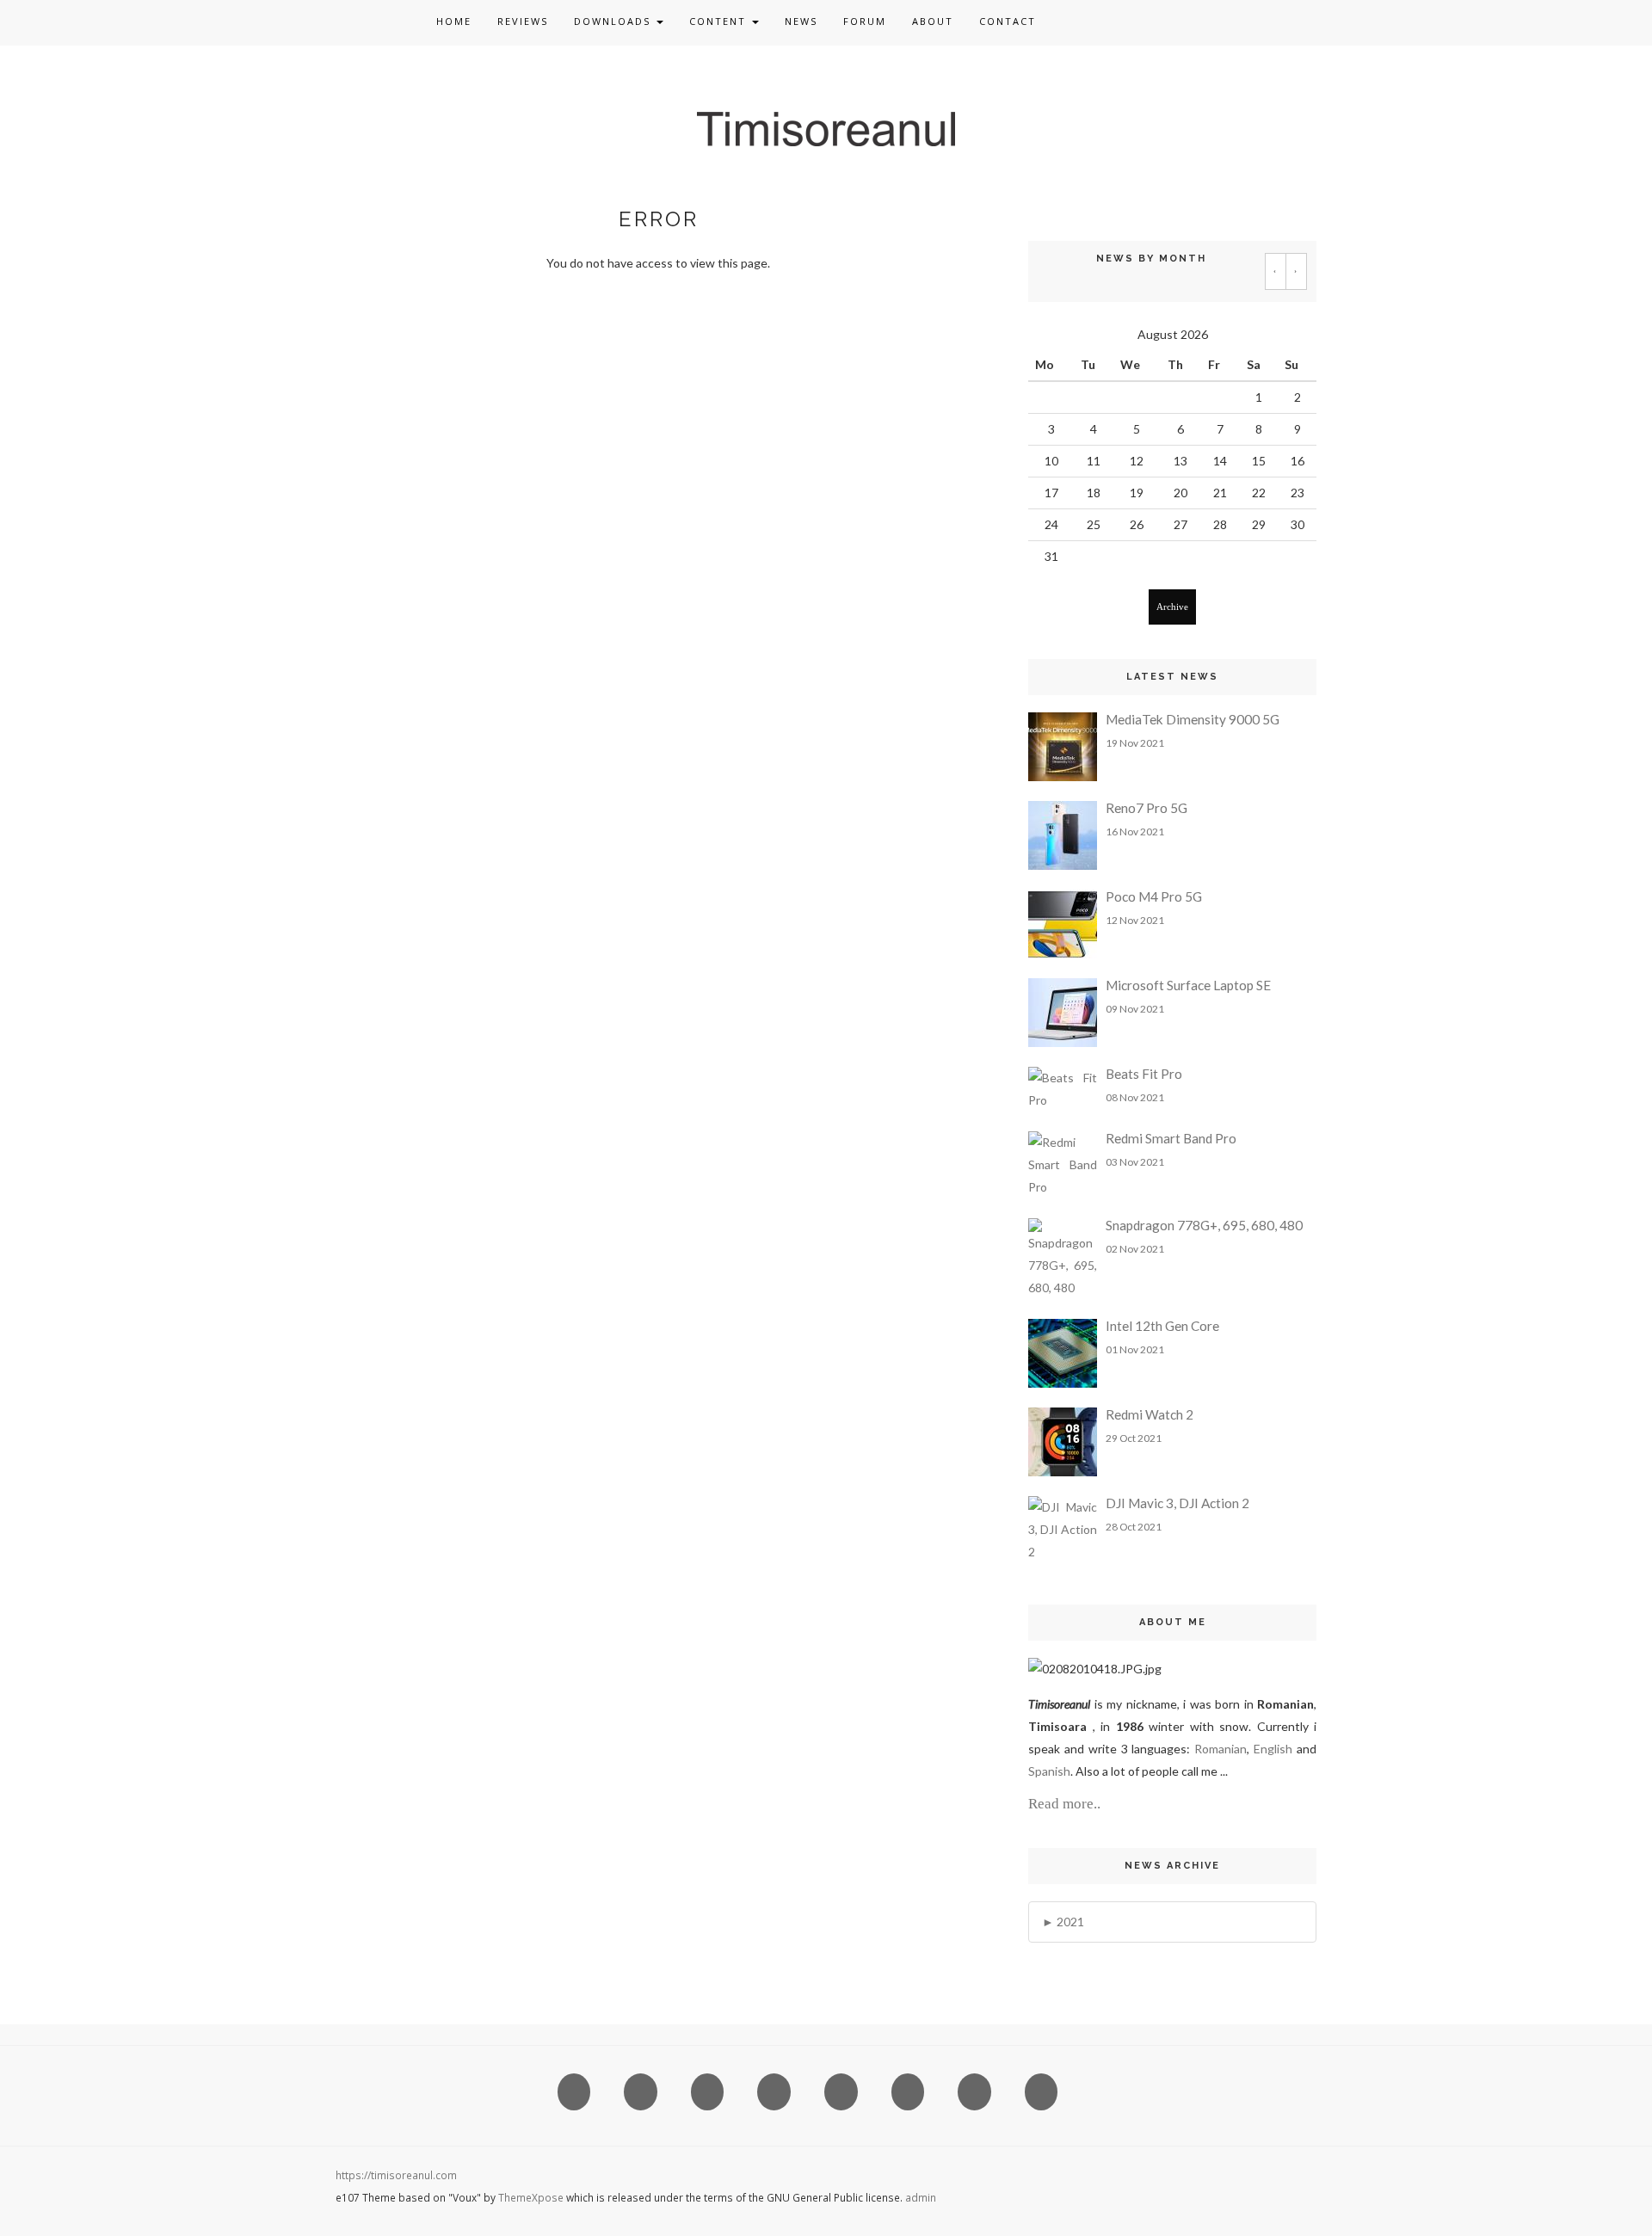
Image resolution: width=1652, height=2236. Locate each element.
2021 (1070, 1922)
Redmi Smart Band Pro (1171, 1138)
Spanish (1049, 1771)
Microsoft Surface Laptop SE (1188, 985)
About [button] (933, 21)
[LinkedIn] (1123, 22)
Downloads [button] (614, 21)
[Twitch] (1300, 22)
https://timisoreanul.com (396, 2175)
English (1275, 1749)
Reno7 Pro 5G (1147, 808)
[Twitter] (1088, 22)
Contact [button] (1008, 21)
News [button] (801, 21)
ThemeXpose (531, 2197)
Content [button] (720, 21)
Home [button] (454, 21)
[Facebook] (1052, 22)
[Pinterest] (1159, 22)
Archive (1172, 607)
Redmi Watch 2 (1150, 1414)
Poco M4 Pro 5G (1154, 896)
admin (921, 2197)
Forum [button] (865, 21)
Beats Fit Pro (1144, 1074)
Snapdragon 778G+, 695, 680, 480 (1204, 1225)
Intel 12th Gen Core (1162, 1326)
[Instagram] (1194, 22)
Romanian (1221, 1749)
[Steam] (1265, 22)
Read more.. (1064, 1804)
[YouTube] (1230, 22)
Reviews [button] (523, 21)
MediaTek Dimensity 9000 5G (1193, 719)
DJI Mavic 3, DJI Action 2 (1177, 1503)
